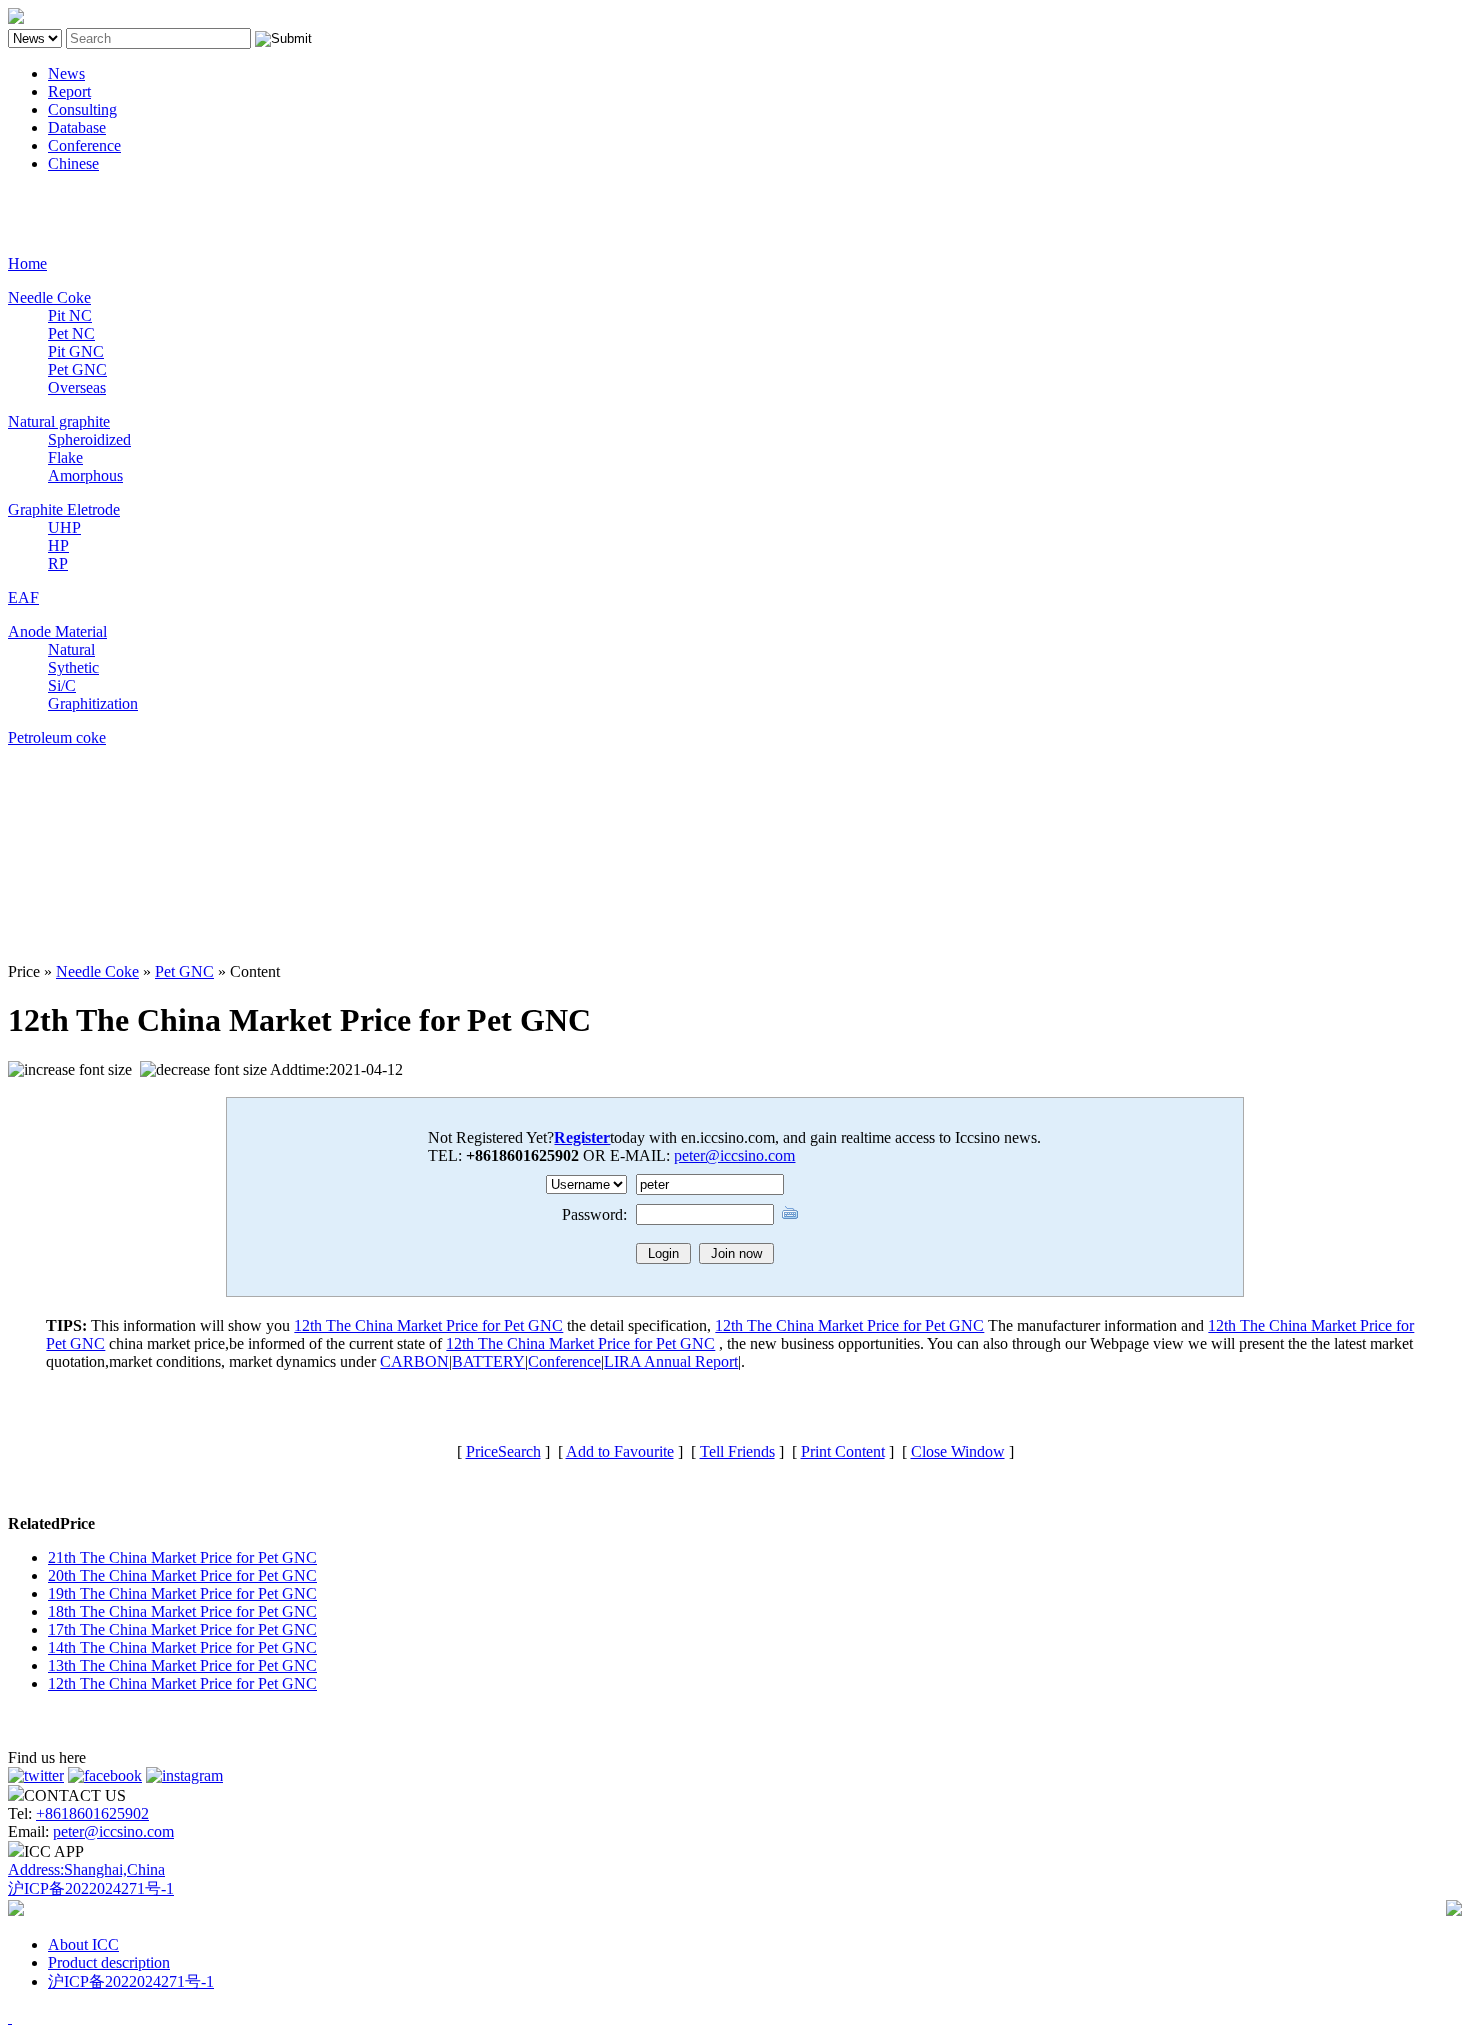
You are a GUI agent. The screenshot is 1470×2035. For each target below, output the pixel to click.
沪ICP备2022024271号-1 (91, 1888)
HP (58, 545)
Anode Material (57, 631)
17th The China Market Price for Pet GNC (182, 1629)
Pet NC (71, 333)
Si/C (62, 685)
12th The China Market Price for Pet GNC (428, 1325)
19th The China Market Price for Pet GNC (182, 1593)
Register (582, 1137)
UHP (64, 527)
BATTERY (488, 1361)
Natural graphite (59, 421)
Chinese (73, 163)
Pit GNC (76, 351)
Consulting (82, 109)
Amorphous (85, 475)
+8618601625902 (92, 1813)
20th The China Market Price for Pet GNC (182, 1575)
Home (27, 263)
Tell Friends (737, 1451)
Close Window (958, 1451)
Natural (71, 649)
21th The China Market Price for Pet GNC (182, 1557)
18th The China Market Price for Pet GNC (182, 1611)
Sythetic (73, 667)
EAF (23, 597)
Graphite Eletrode (64, 509)
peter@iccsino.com (734, 1155)
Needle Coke (49, 297)
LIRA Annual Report (671, 1361)
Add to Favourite (620, 1451)
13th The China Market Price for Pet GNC (182, 1665)
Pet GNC (77, 369)
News (66, 73)
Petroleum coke (57, 737)
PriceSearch (503, 1451)
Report (69, 91)
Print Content (843, 1451)
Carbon (31, 197)
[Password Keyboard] (790, 1212)
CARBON (414, 1361)
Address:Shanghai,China (86, 1869)
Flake (65, 457)
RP (58, 563)
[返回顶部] (10, 2017)
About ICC (83, 1944)
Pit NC (70, 315)
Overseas (77, 387)
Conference (84, 145)
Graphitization (93, 703)
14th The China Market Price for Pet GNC (182, 1647)
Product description (109, 1962)
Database (77, 127)
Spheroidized (89, 439)
